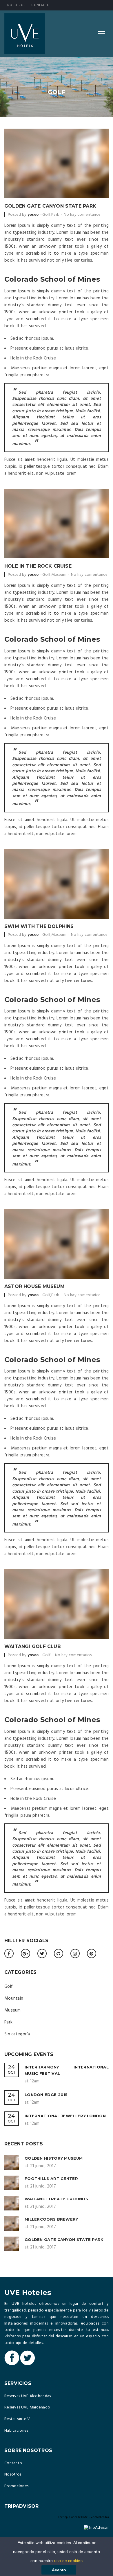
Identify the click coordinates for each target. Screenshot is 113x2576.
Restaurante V (17, 2419)
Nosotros (16, 5)
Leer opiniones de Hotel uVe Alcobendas (83, 2517)
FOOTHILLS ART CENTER (51, 2179)
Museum (59, 575)
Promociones (16, 2486)
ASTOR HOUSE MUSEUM (34, 1286)
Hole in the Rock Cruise (38, 566)
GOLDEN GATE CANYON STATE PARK (50, 206)
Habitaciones (16, 2431)
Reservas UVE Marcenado (27, 2407)
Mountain (14, 1998)
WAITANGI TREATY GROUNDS (56, 2199)
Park (55, 215)
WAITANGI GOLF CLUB (33, 1646)
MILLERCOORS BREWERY (51, 2219)
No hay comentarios (82, 215)
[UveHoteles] (25, 34)
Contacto (40, 5)
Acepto (59, 2570)
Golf (46, 215)
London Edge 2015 (46, 2095)
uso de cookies (68, 2561)
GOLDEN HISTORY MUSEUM (54, 2158)
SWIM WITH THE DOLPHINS (39, 926)
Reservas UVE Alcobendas (28, 2396)
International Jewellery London (65, 2116)
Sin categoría (17, 2034)
